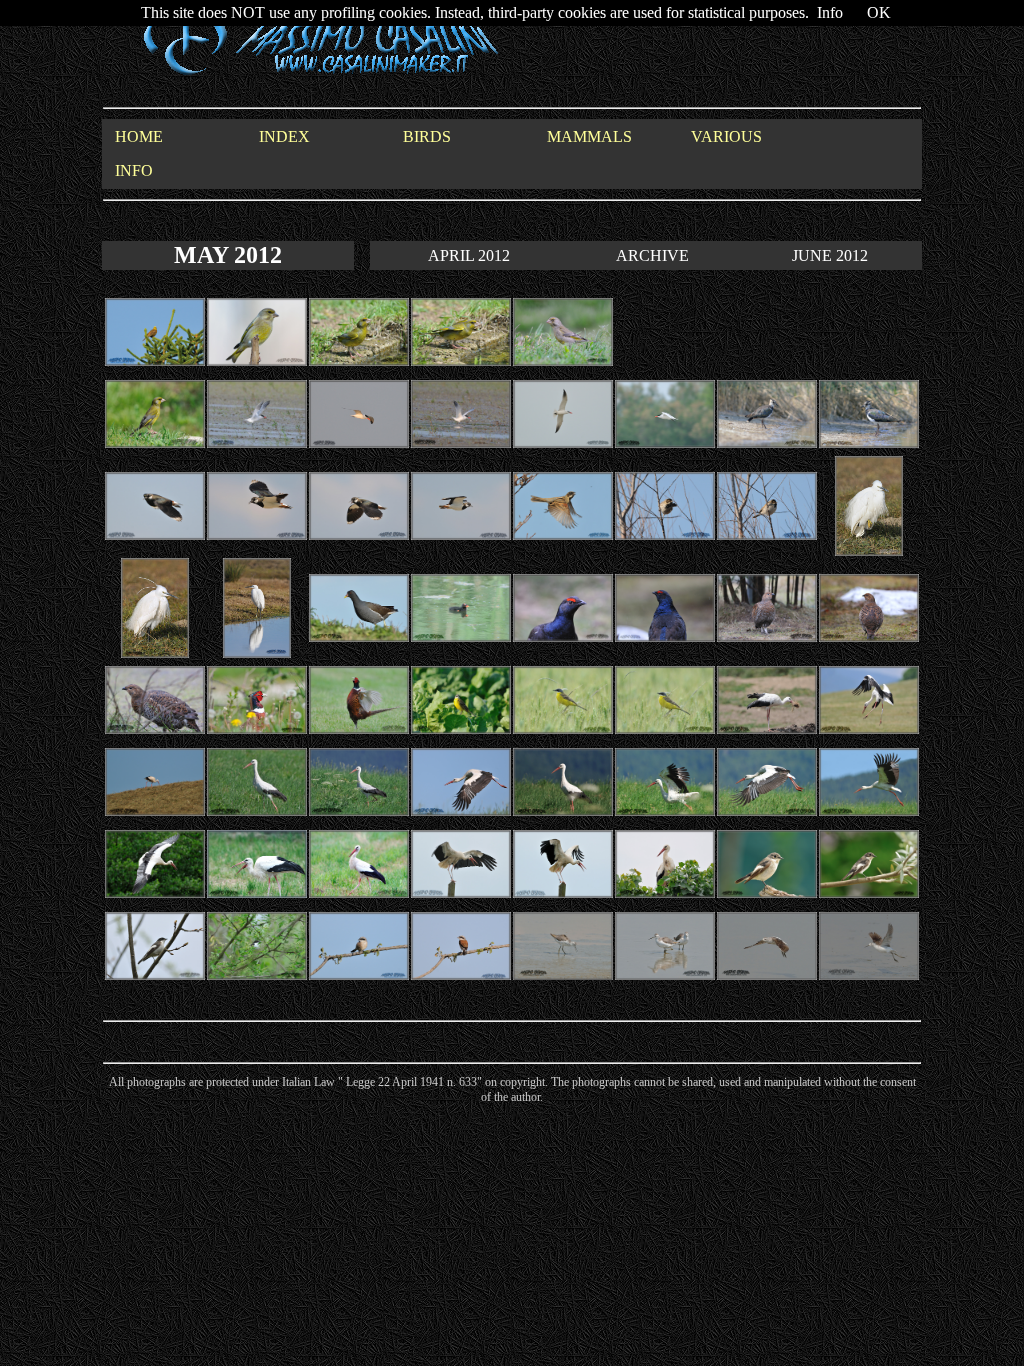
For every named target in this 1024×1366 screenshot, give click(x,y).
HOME (139, 136)
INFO (134, 170)
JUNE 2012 (830, 255)
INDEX (284, 136)
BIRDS (427, 136)
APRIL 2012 (469, 255)
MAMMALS (589, 136)
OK (879, 12)
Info (830, 12)
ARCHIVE (652, 255)
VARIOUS (726, 136)
